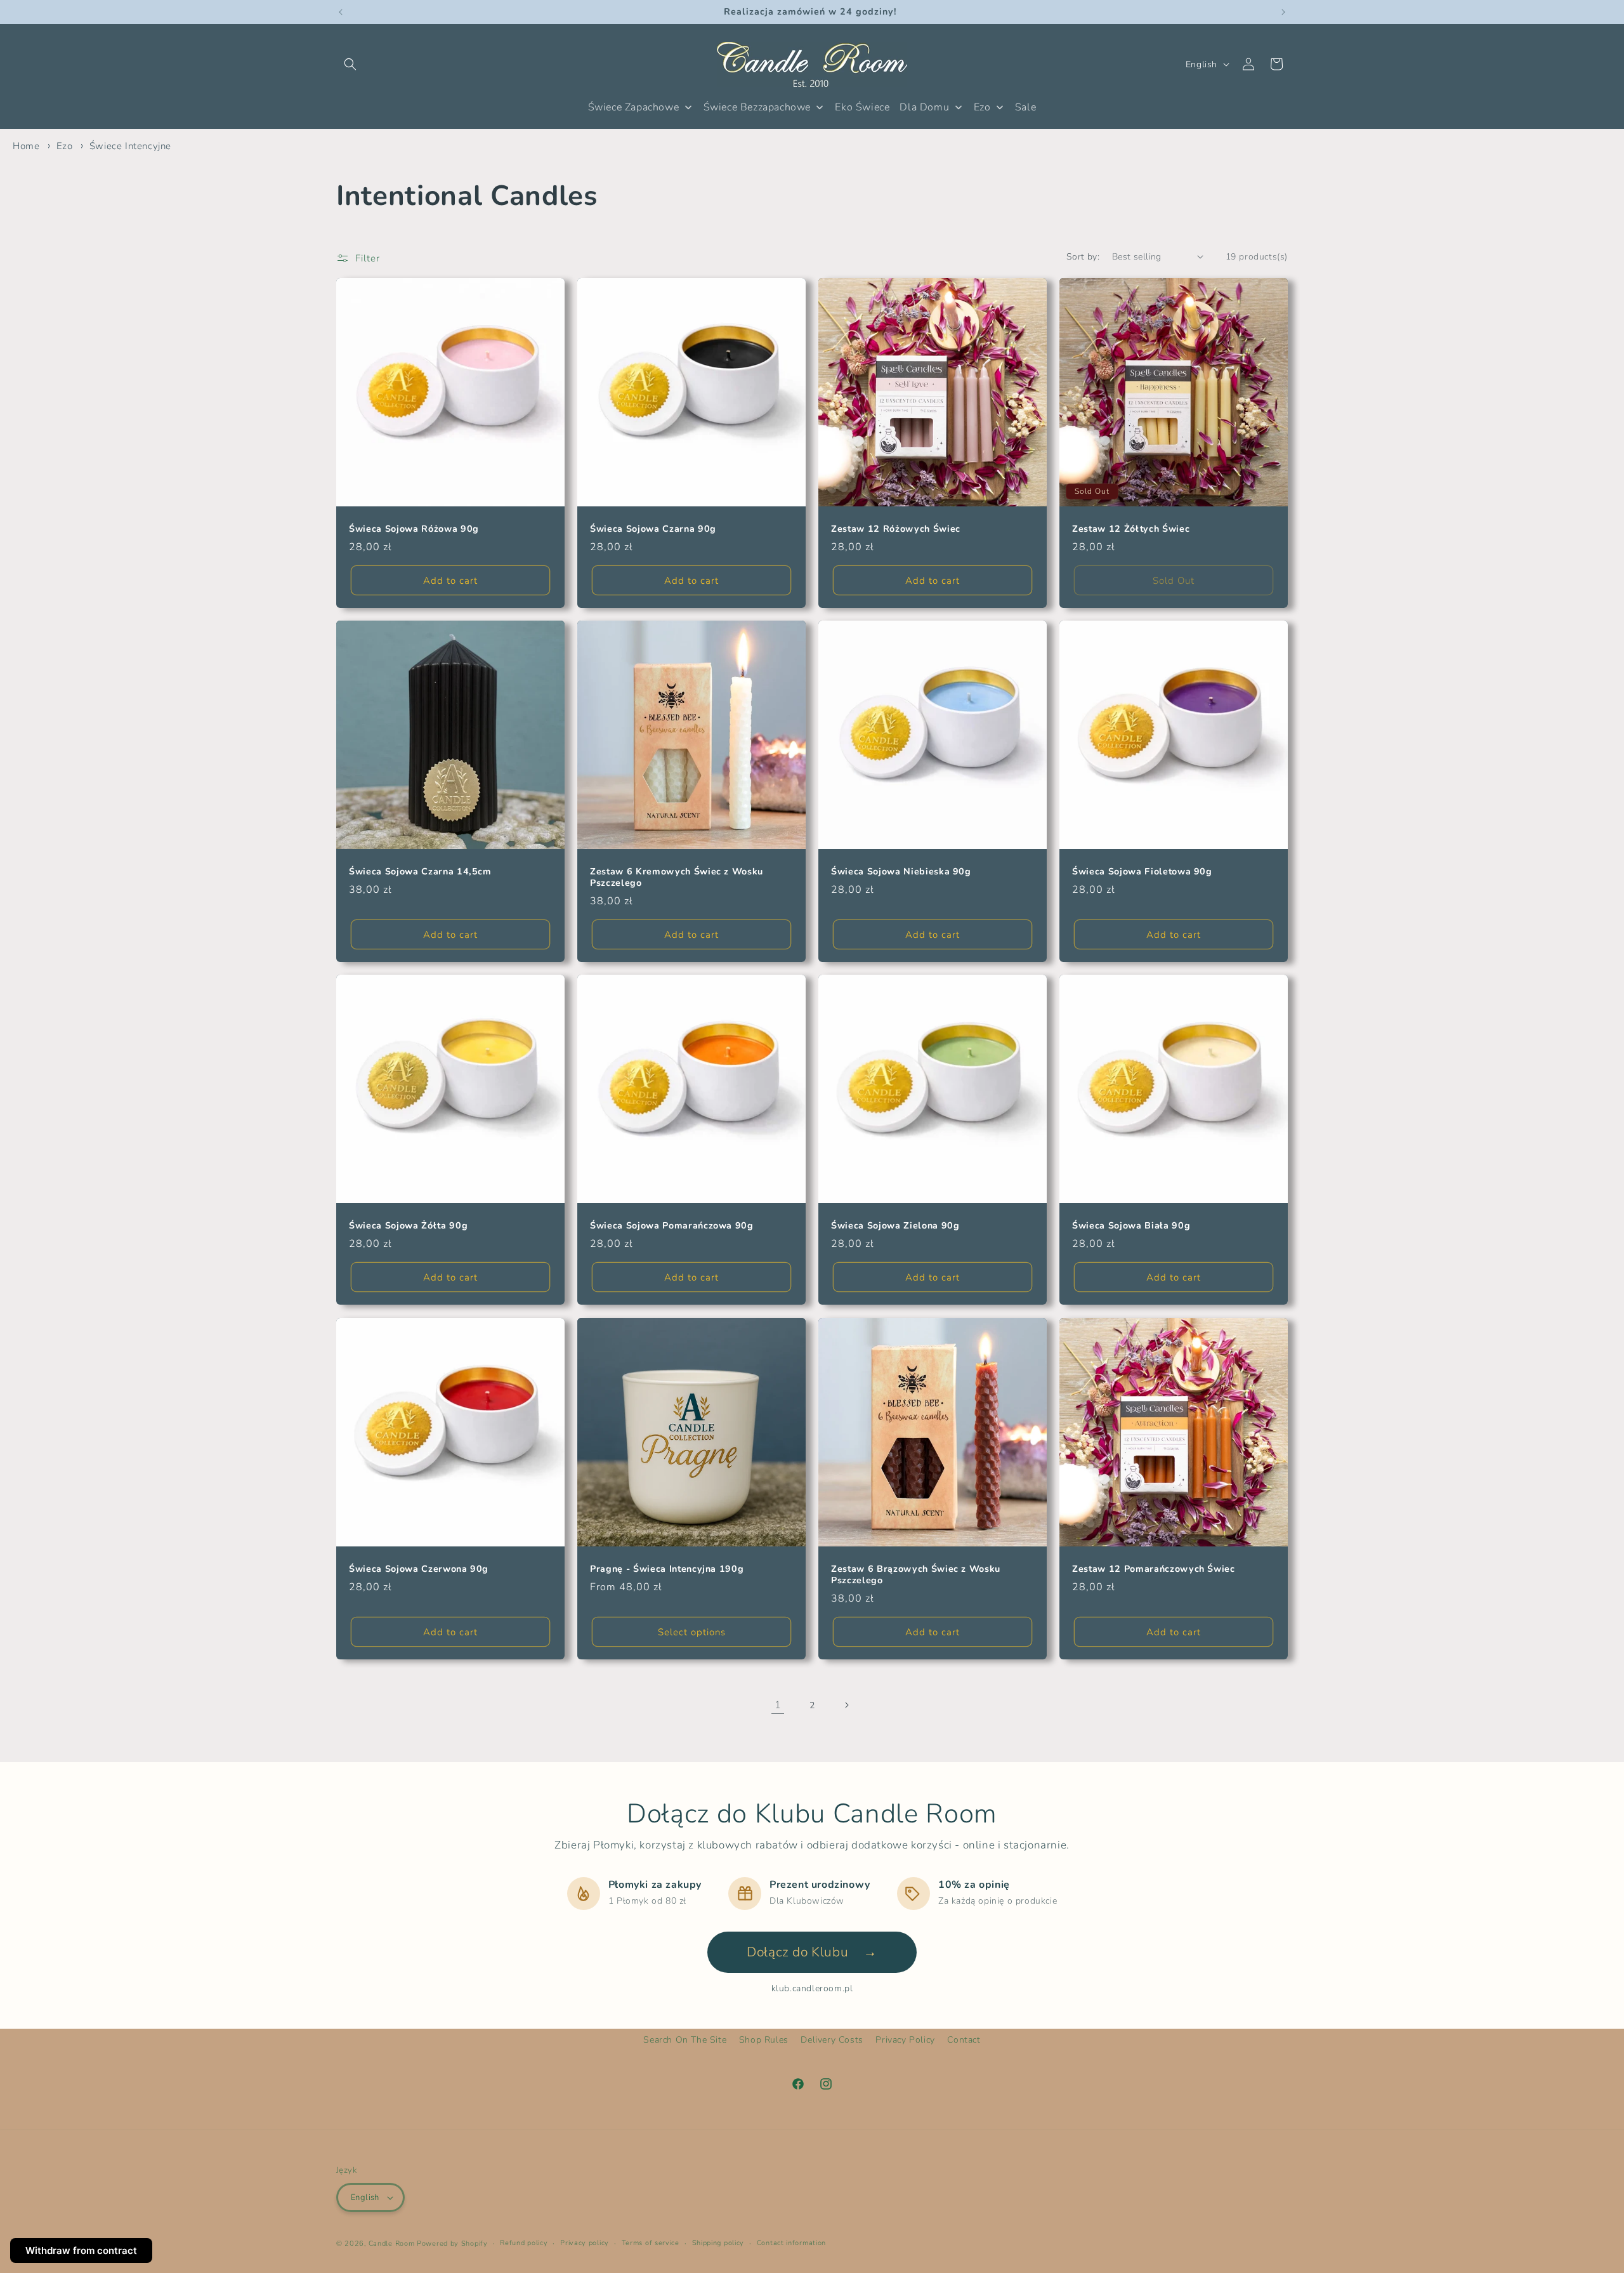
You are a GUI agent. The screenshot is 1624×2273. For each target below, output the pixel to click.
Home (26, 146)
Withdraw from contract (81, 2250)
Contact (964, 2040)
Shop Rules (764, 2040)
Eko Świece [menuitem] (862, 107)
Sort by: (1083, 257)
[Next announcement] (1283, 12)
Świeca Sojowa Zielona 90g (895, 1226)
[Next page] (846, 1705)
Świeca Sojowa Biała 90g (1131, 1226)
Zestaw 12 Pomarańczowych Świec (1154, 1569)
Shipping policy (718, 2243)
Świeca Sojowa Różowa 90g (414, 529)
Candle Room (392, 2243)
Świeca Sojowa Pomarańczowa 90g (672, 1226)
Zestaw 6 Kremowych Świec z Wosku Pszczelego (677, 878)
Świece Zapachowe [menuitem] (634, 107)
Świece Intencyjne (130, 146)
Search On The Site (685, 2040)
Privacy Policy (905, 2040)
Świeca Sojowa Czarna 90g (653, 529)
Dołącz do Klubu (812, 1952)
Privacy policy (585, 2243)
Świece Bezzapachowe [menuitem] (757, 107)
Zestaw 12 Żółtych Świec (1131, 529)
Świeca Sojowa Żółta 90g (408, 1226)
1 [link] (778, 1705)
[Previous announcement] (341, 12)
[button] (350, 64)
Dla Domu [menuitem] (924, 107)
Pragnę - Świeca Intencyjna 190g (667, 1569)
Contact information (791, 2243)
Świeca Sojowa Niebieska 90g (901, 872)
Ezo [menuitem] (982, 107)
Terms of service (651, 2243)
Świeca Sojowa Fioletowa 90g (1142, 872)
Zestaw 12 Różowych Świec (896, 529)
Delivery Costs (832, 2040)
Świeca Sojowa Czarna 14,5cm (420, 872)
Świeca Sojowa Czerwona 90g (419, 1569)
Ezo (66, 146)
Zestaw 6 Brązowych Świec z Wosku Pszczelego (916, 1575)
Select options (692, 1632)
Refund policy (524, 2243)
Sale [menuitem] (1025, 107)
